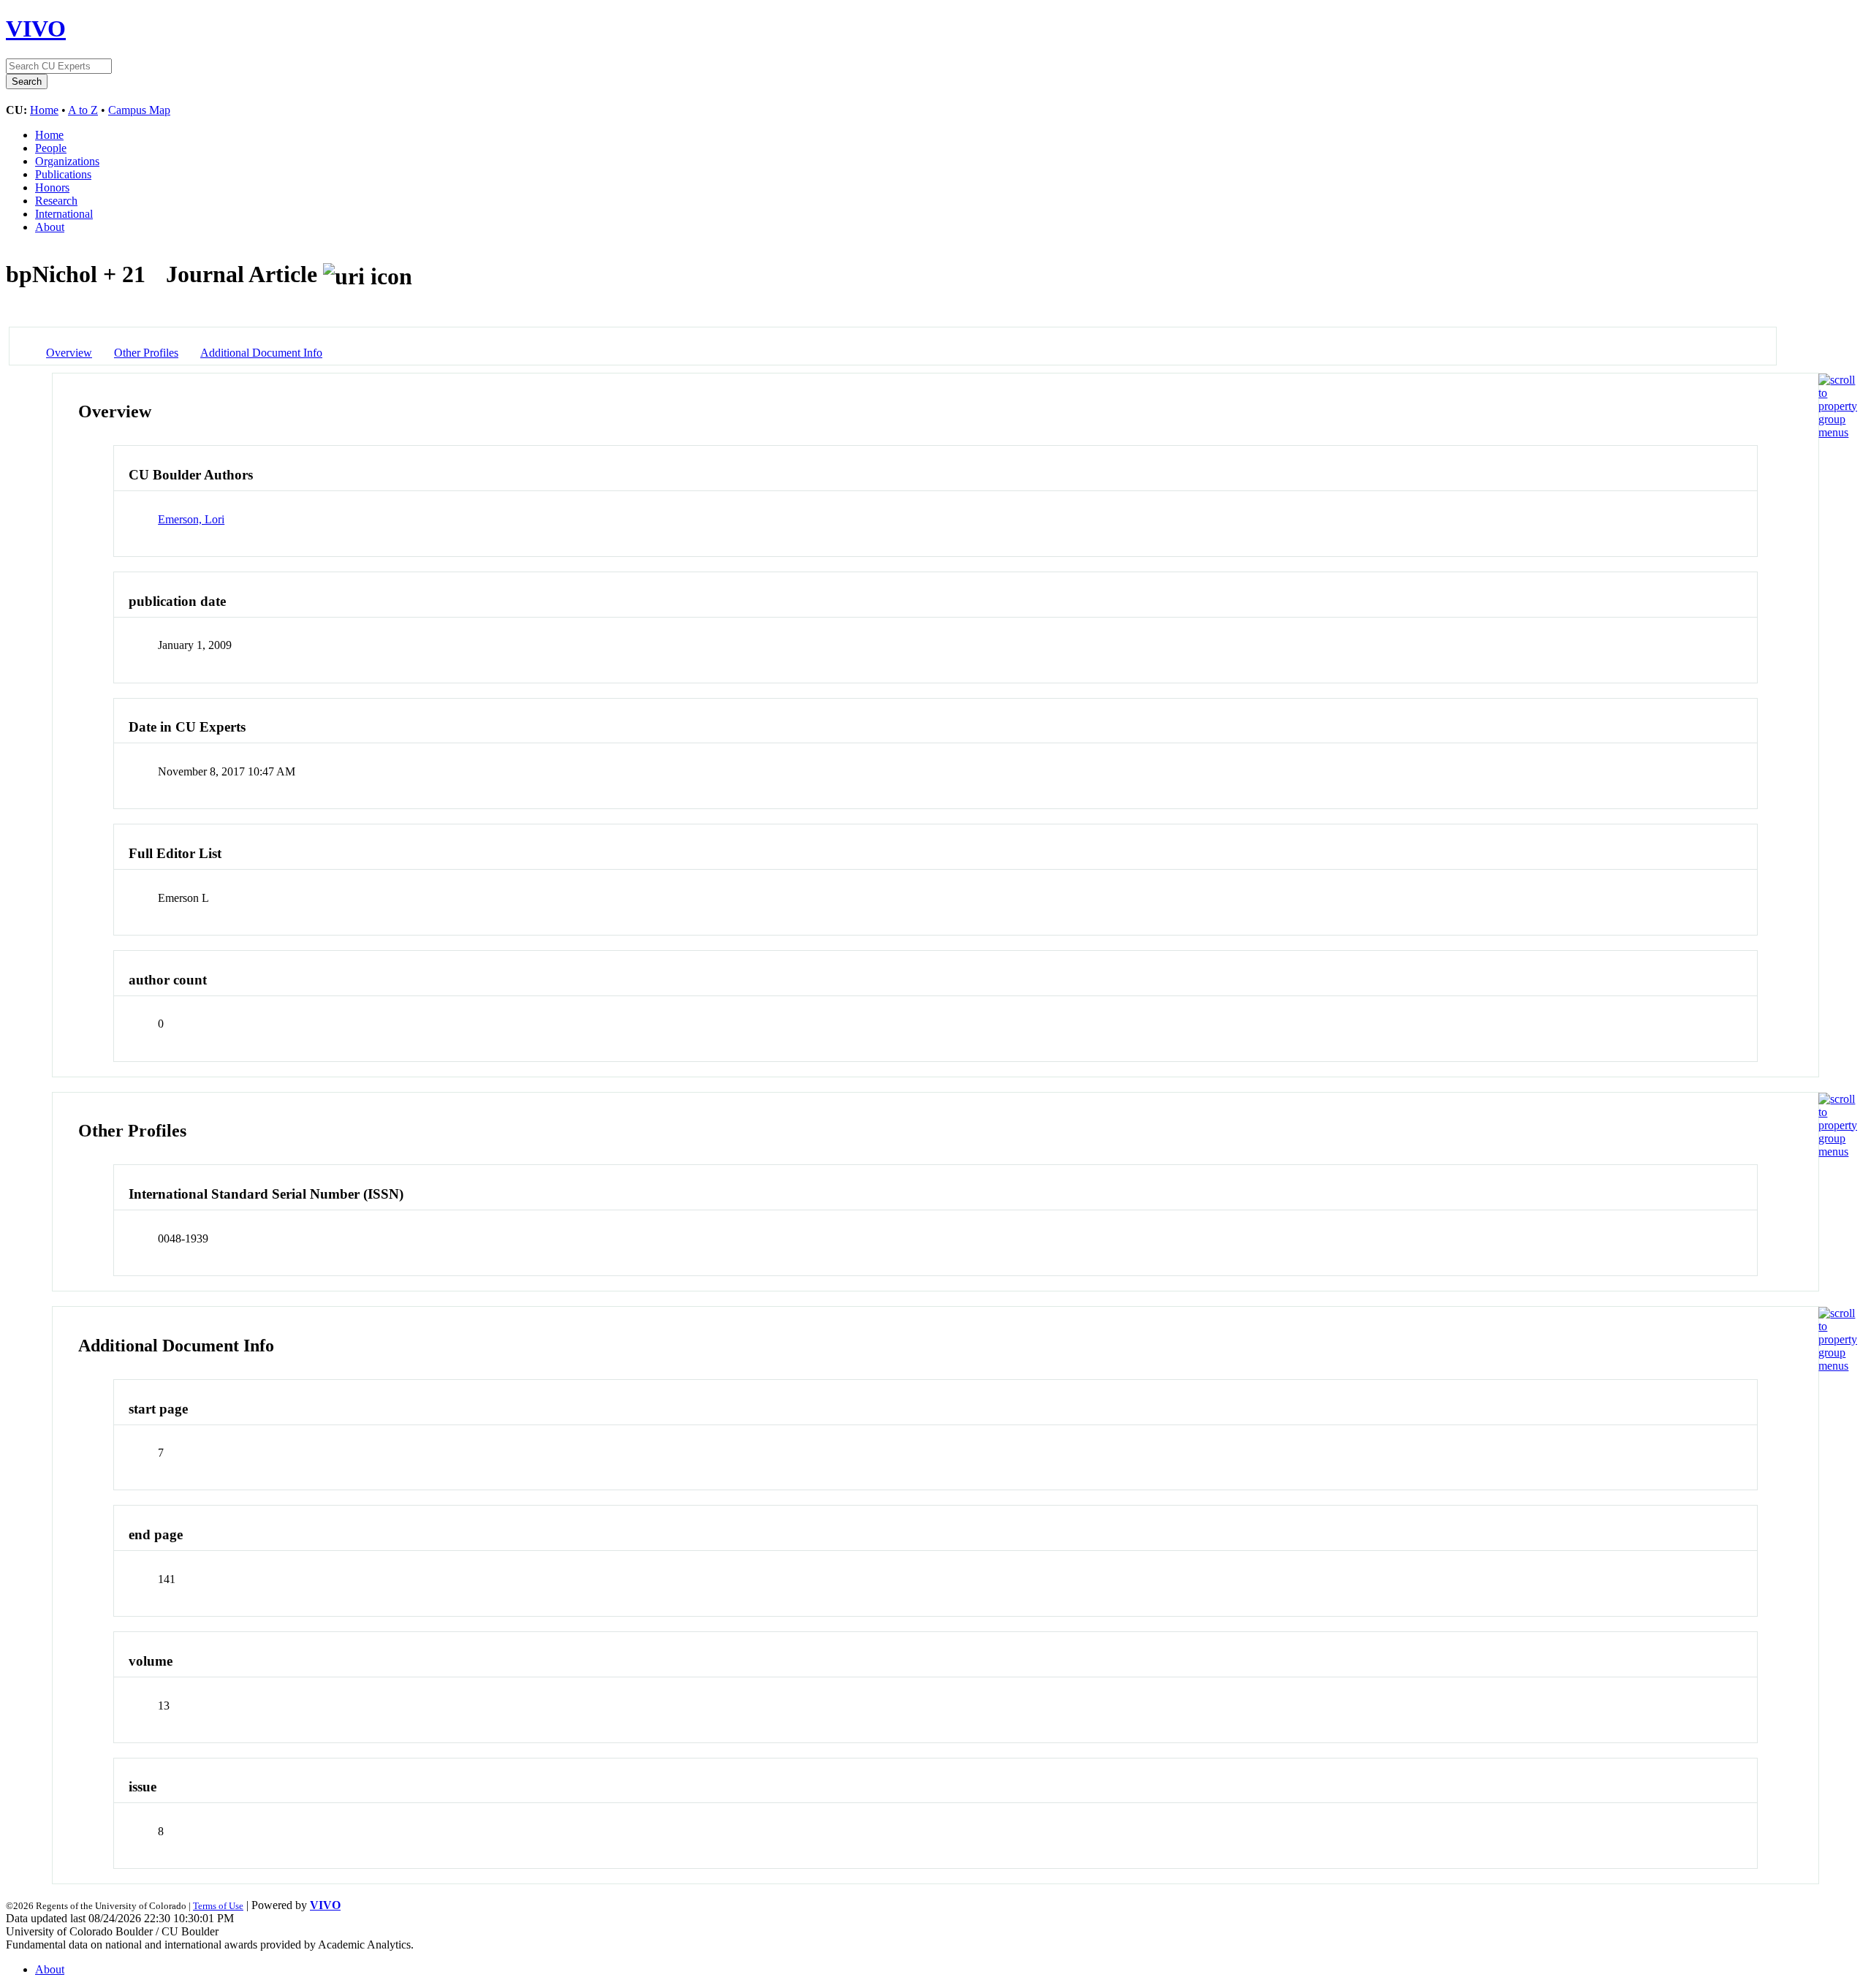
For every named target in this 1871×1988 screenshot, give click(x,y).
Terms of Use (218, 1906)
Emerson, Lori (191, 519)
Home (44, 110)
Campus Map (139, 110)
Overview (69, 353)
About (50, 227)
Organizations (67, 161)
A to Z (83, 110)
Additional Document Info (261, 353)
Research (56, 201)
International (64, 214)
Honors (52, 187)
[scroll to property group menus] (1838, 432)
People (51, 148)
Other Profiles (146, 353)
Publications (63, 174)
